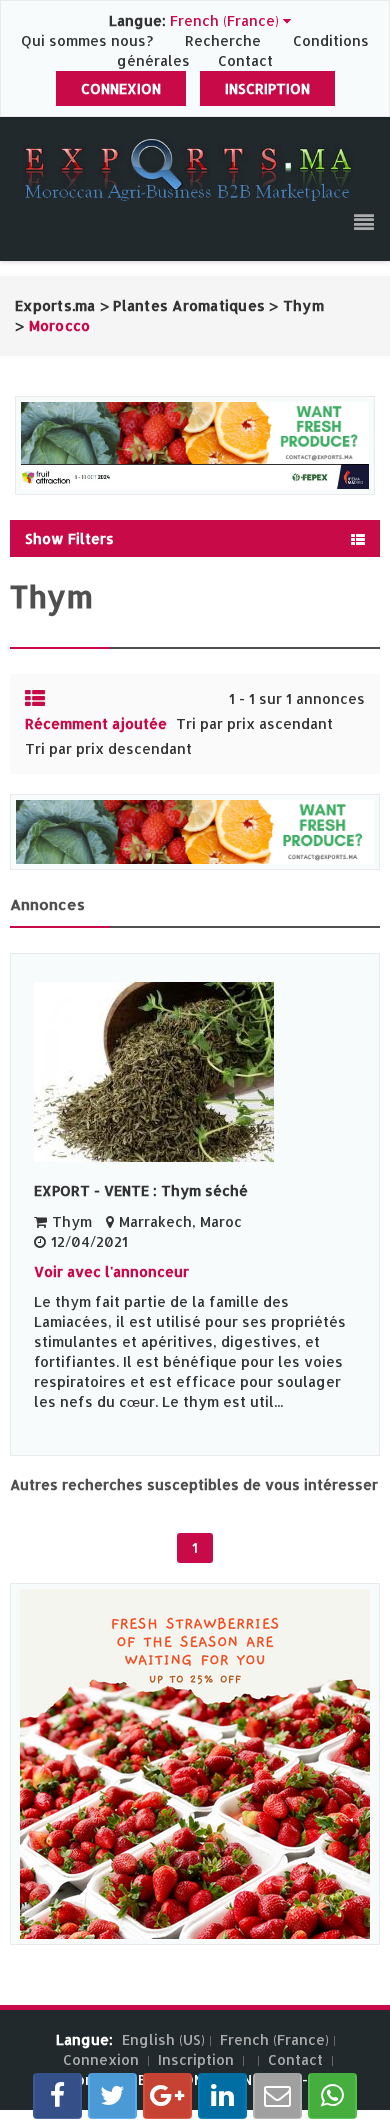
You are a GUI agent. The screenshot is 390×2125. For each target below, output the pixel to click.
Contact (245, 60)
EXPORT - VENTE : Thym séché (141, 1190)
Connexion (121, 88)
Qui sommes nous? (89, 40)
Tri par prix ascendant (254, 723)
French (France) (274, 2039)
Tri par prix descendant (108, 748)
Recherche (223, 40)
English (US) (163, 2039)
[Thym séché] (195, 1072)
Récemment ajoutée (96, 723)
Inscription (267, 88)
